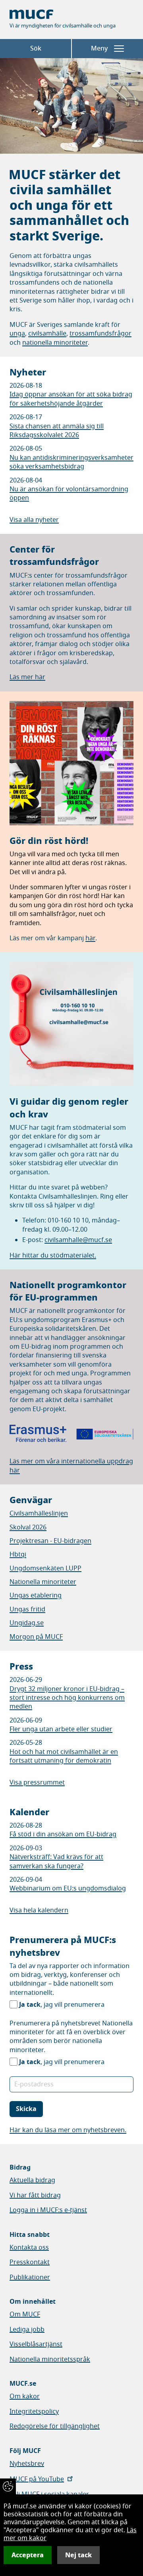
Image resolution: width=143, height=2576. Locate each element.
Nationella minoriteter (43, 1582)
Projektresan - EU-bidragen (50, 1541)
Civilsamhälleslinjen (39, 1514)
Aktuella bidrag (32, 2180)
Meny (99, 49)
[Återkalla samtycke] (8, 2486)
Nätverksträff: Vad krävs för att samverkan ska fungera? (56, 1861)
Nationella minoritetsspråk (50, 2359)
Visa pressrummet (37, 1783)
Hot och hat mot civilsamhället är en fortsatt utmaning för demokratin (64, 1756)
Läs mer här (27, 677)
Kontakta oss (29, 2248)
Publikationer (30, 2277)
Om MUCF (25, 2314)
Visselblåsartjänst (36, 2344)
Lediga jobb (27, 2330)
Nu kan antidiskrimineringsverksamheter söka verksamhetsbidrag (71, 462)
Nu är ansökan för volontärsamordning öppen (69, 494)
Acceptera (28, 2555)
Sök (36, 49)
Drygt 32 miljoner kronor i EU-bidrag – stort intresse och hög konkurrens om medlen (67, 1698)
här (90, 938)
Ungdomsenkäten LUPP (45, 1568)
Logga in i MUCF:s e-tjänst (48, 2210)
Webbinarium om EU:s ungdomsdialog (68, 1889)
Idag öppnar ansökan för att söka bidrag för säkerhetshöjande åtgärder (71, 399)
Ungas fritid (27, 1609)
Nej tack (78, 2555)
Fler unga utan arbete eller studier (61, 1729)
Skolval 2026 (28, 1527)
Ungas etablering (36, 1596)
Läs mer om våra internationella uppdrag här (71, 1466)
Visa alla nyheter (34, 520)
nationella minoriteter (55, 343)
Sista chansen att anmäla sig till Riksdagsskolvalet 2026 (57, 431)
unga (17, 334)
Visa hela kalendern (39, 1910)
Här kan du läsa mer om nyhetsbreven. (68, 2130)
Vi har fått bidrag (35, 2195)
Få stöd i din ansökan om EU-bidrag (63, 1834)
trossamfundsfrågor (100, 334)
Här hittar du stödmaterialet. (53, 1256)
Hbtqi (18, 1555)
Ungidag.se (27, 1623)
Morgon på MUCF (36, 1637)
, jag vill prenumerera (62, 2005)
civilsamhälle (47, 334)
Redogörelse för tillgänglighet (55, 2426)
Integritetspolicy (34, 2412)
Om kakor (25, 2396)
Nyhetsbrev (27, 2464)
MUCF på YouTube (37, 2479)
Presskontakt (30, 2262)
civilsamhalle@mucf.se (78, 1240)
